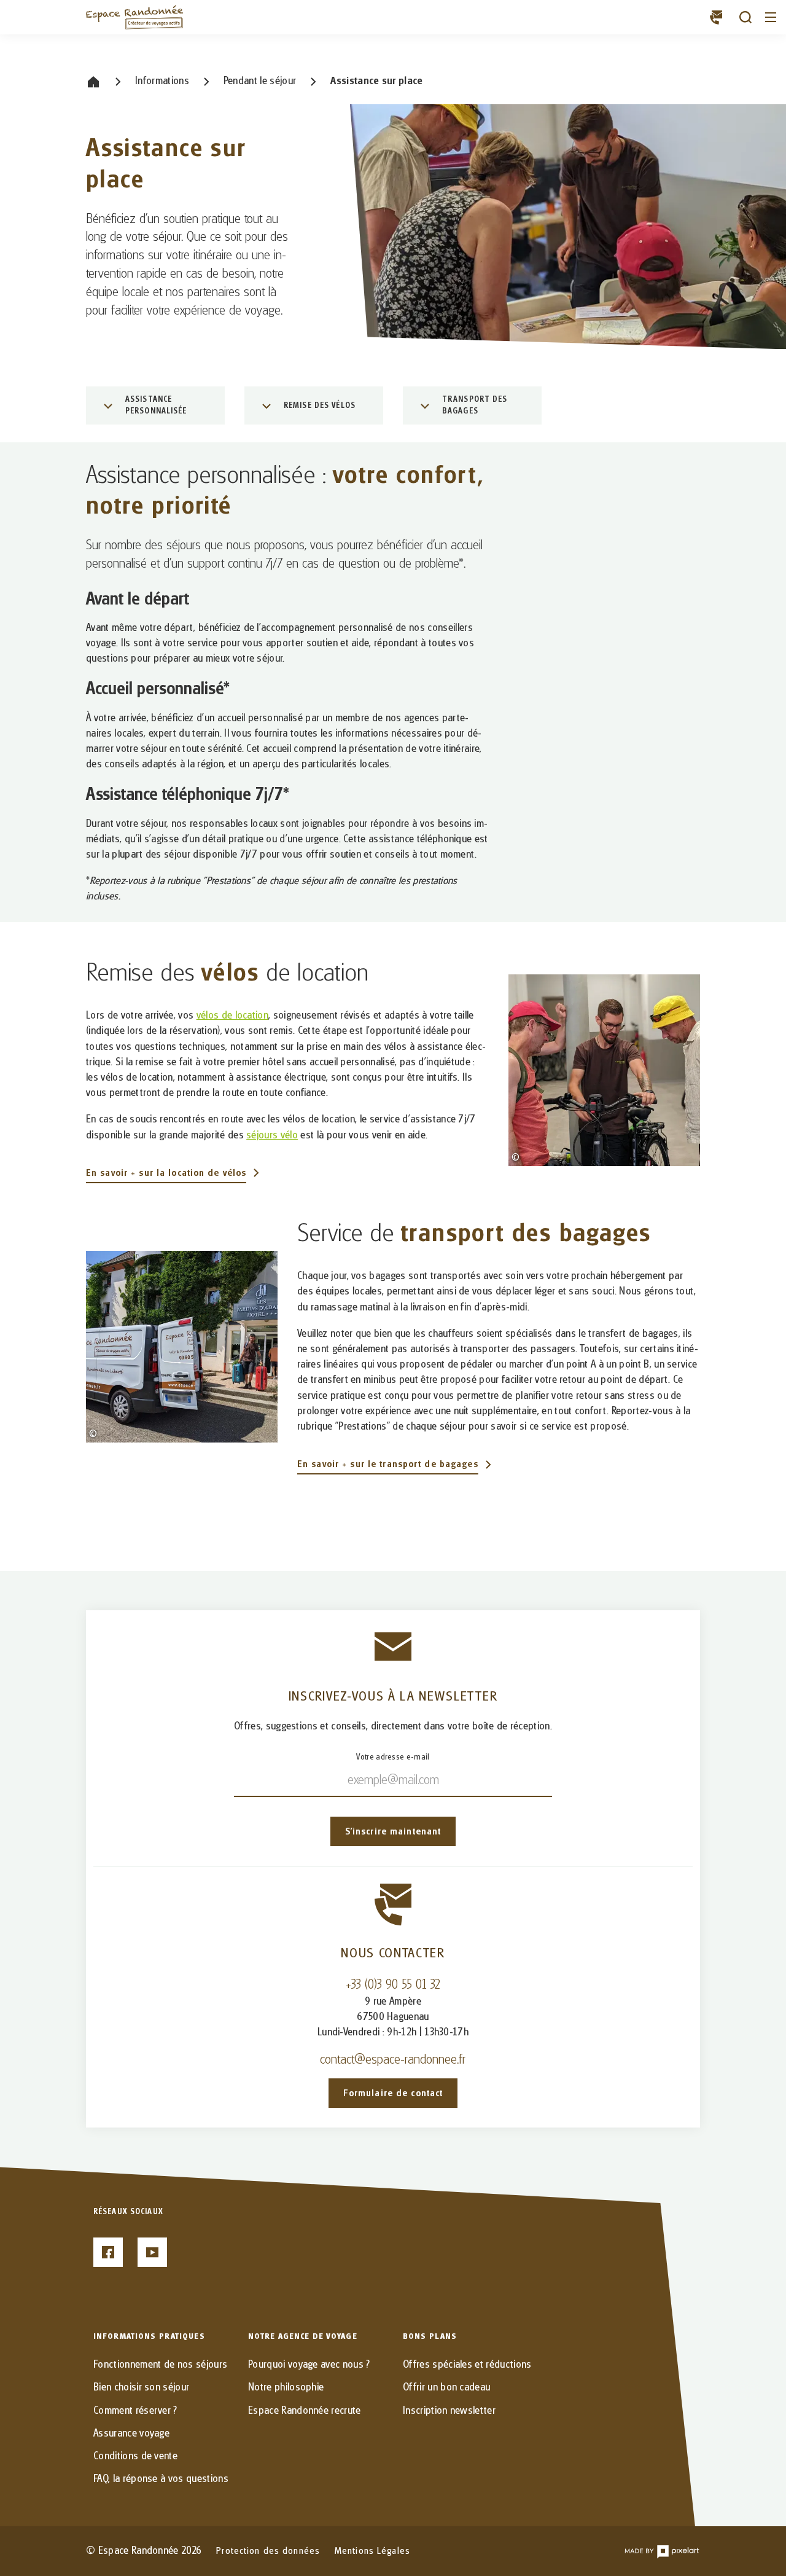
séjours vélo (272, 1135)
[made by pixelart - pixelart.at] (662, 2551)
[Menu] (771, 17)
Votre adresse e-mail (393, 1757)
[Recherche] (745, 17)
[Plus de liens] (716, 17)
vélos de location (232, 1016)
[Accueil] (135, 17)
